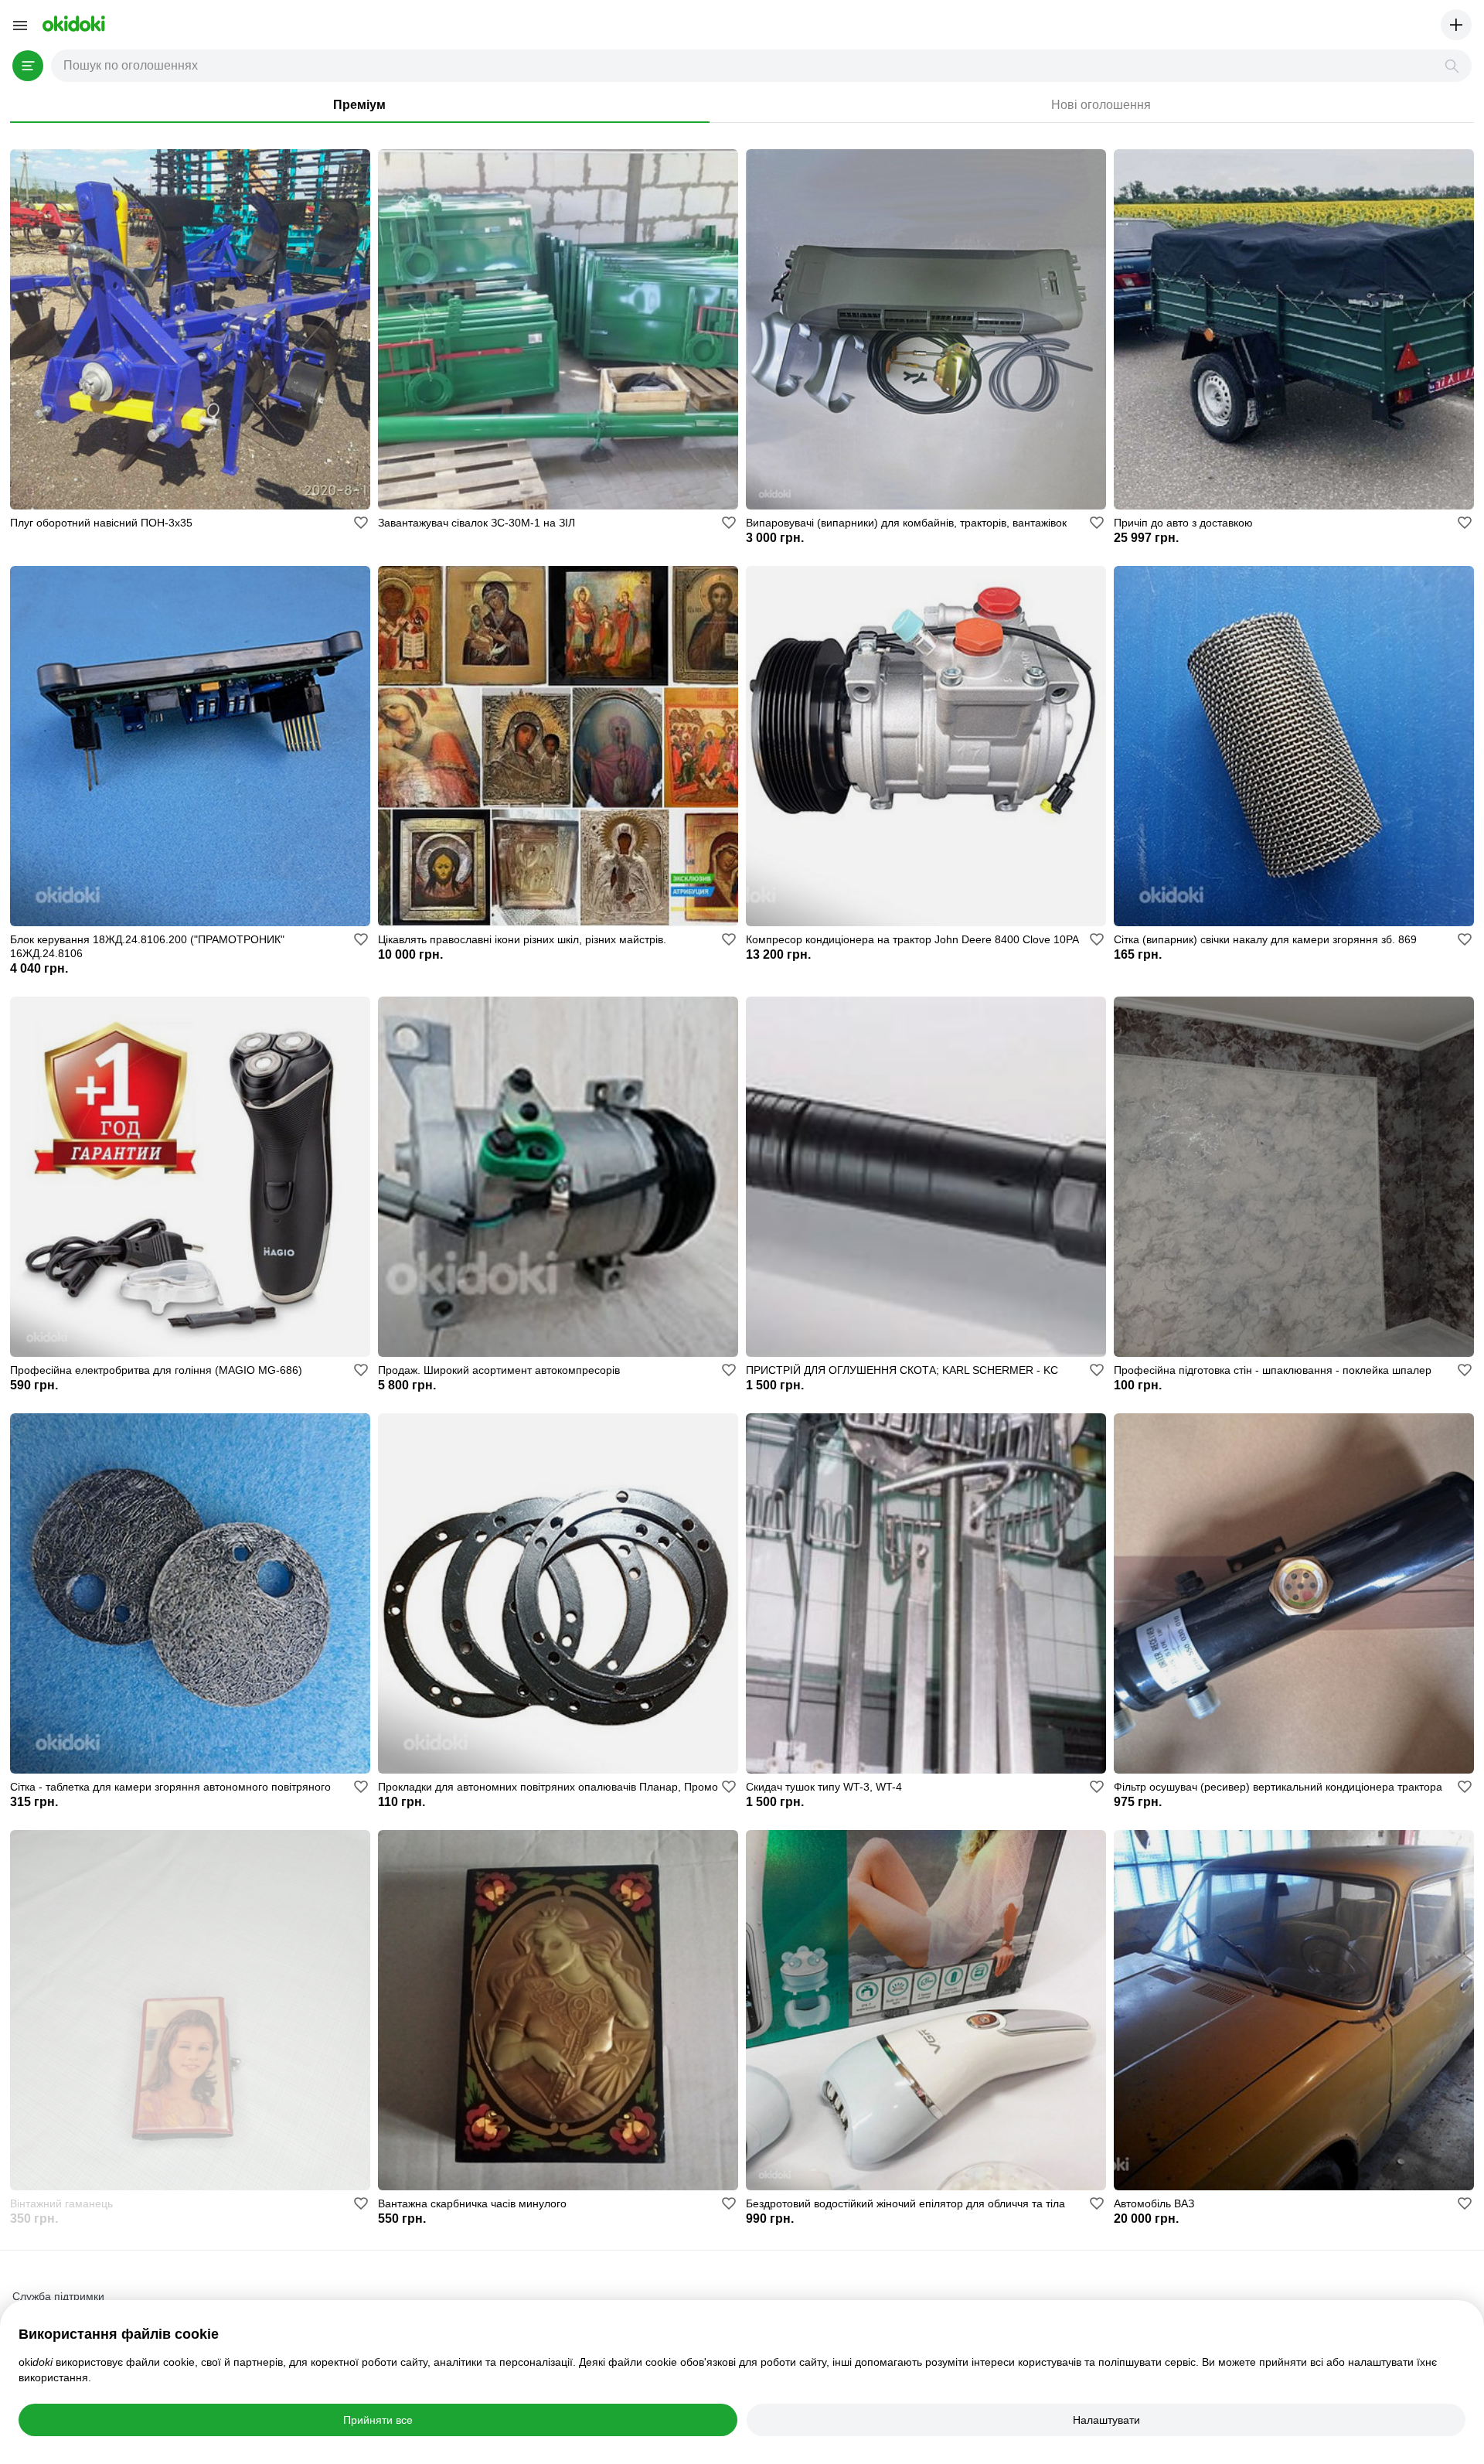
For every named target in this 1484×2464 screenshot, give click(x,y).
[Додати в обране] (361, 523)
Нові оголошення (1101, 105)
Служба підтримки (58, 2296)
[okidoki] (72, 24)
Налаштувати (1106, 2420)
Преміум (359, 105)
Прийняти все (378, 2420)
